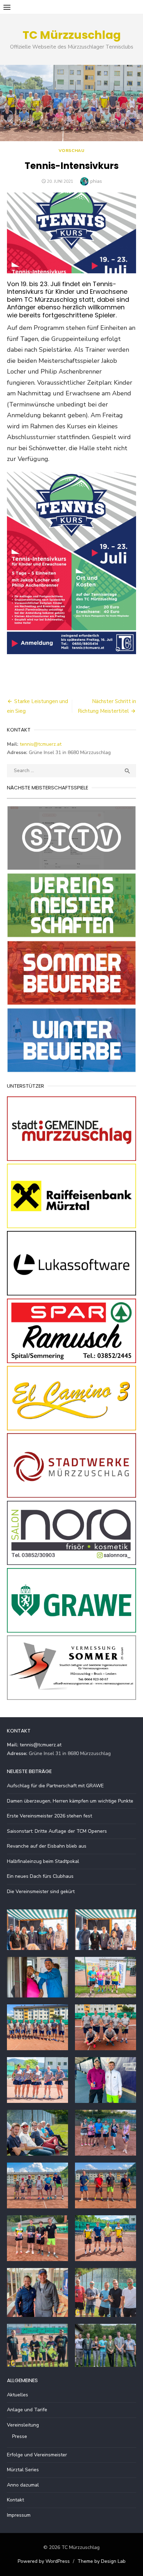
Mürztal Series (23, 2470)
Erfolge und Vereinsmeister (37, 2455)
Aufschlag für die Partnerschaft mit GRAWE (55, 1786)
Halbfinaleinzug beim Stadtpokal (43, 1861)
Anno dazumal (23, 2485)
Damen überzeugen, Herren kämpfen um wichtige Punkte (70, 1801)
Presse (20, 2436)
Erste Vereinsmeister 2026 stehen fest (49, 1816)
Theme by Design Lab (102, 2561)
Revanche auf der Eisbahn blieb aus (47, 1846)
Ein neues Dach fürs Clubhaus (40, 1876)
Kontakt (15, 2500)
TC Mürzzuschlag (72, 35)
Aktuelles (18, 2395)
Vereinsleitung (23, 2425)
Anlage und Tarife (27, 2410)
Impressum (19, 2515)
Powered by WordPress (44, 2561)
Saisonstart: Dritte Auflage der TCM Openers (57, 1831)
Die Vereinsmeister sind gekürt (41, 1892)
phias (96, 181)
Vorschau (72, 151)
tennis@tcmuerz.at (41, 744)
